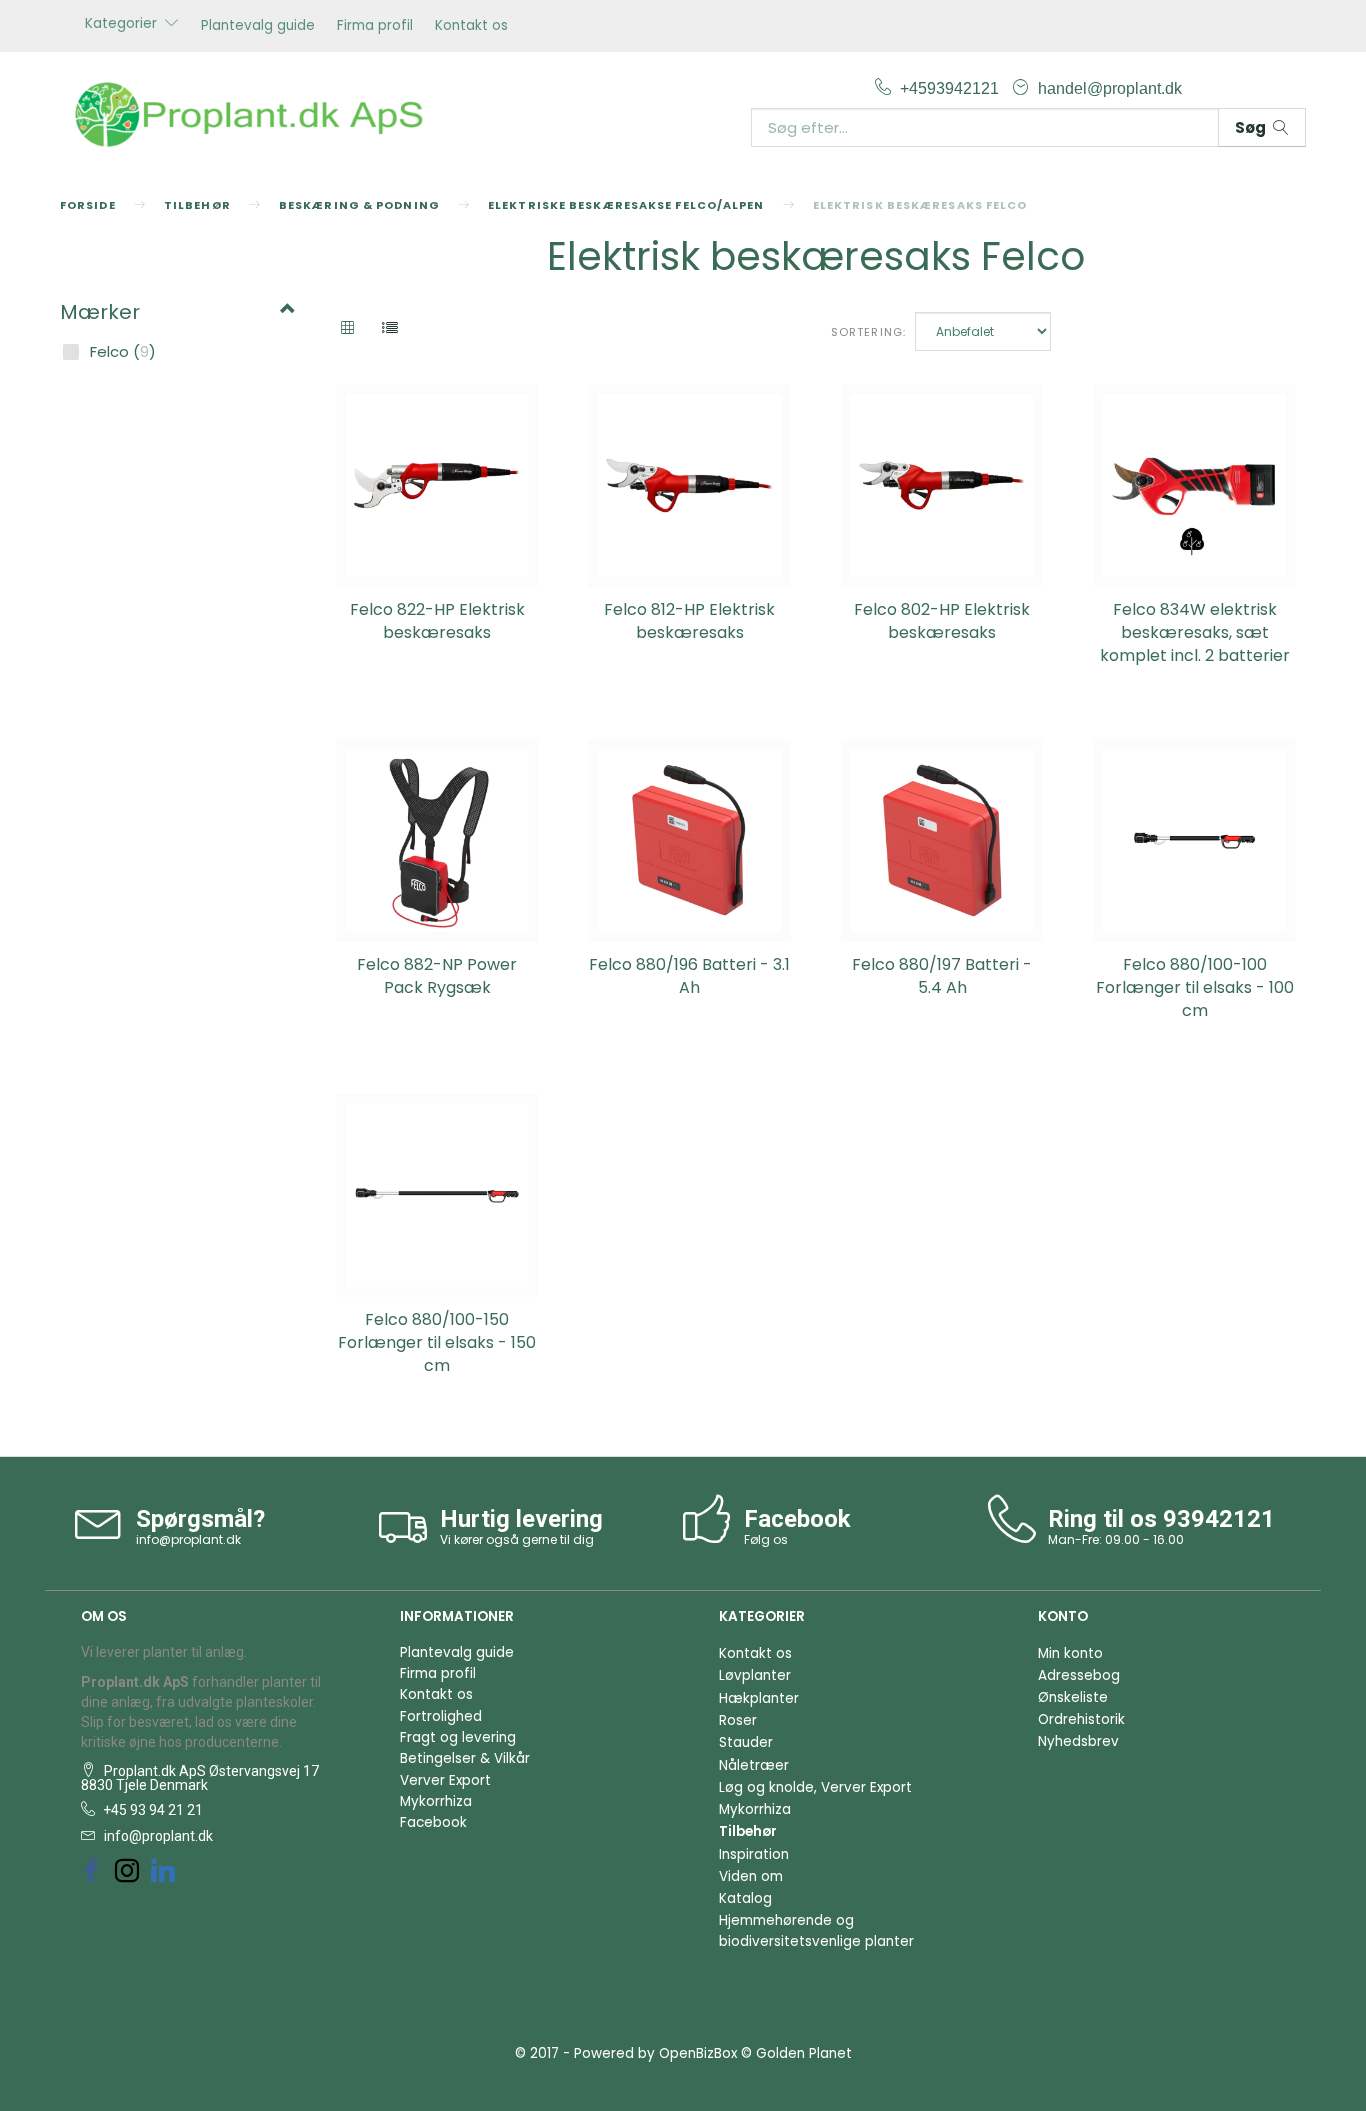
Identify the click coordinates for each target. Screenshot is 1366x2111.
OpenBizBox (698, 2053)
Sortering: (868, 332)
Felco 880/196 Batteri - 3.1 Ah (689, 976)
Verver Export (445, 1780)
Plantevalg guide (258, 25)
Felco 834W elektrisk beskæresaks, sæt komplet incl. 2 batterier (1195, 633)
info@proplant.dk (188, 1539)
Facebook (433, 1822)
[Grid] (347, 329)
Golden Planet (804, 2053)
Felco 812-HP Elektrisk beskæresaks (689, 621)
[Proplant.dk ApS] (257, 112)
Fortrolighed (441, 1716)
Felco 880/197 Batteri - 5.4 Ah (942, 976)
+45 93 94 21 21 (151, 1810)
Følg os (766, 1539)
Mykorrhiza (436, 1801)
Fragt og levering (458, 1737)
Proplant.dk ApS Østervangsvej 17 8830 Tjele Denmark (200, 1778)
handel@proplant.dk (1110, 88)
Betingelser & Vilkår (465, 1758)
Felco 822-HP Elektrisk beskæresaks (437, 621)
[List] (390, 329)
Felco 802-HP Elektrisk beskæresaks (942, 621)
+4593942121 (951, 88)
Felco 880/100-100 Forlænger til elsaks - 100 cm (1195, 988)
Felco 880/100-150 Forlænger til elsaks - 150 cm (437, 1343)
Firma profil (375, 25)
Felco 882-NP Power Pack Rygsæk (437, 976)
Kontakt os (471, 25)
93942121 (1219, 1519)
